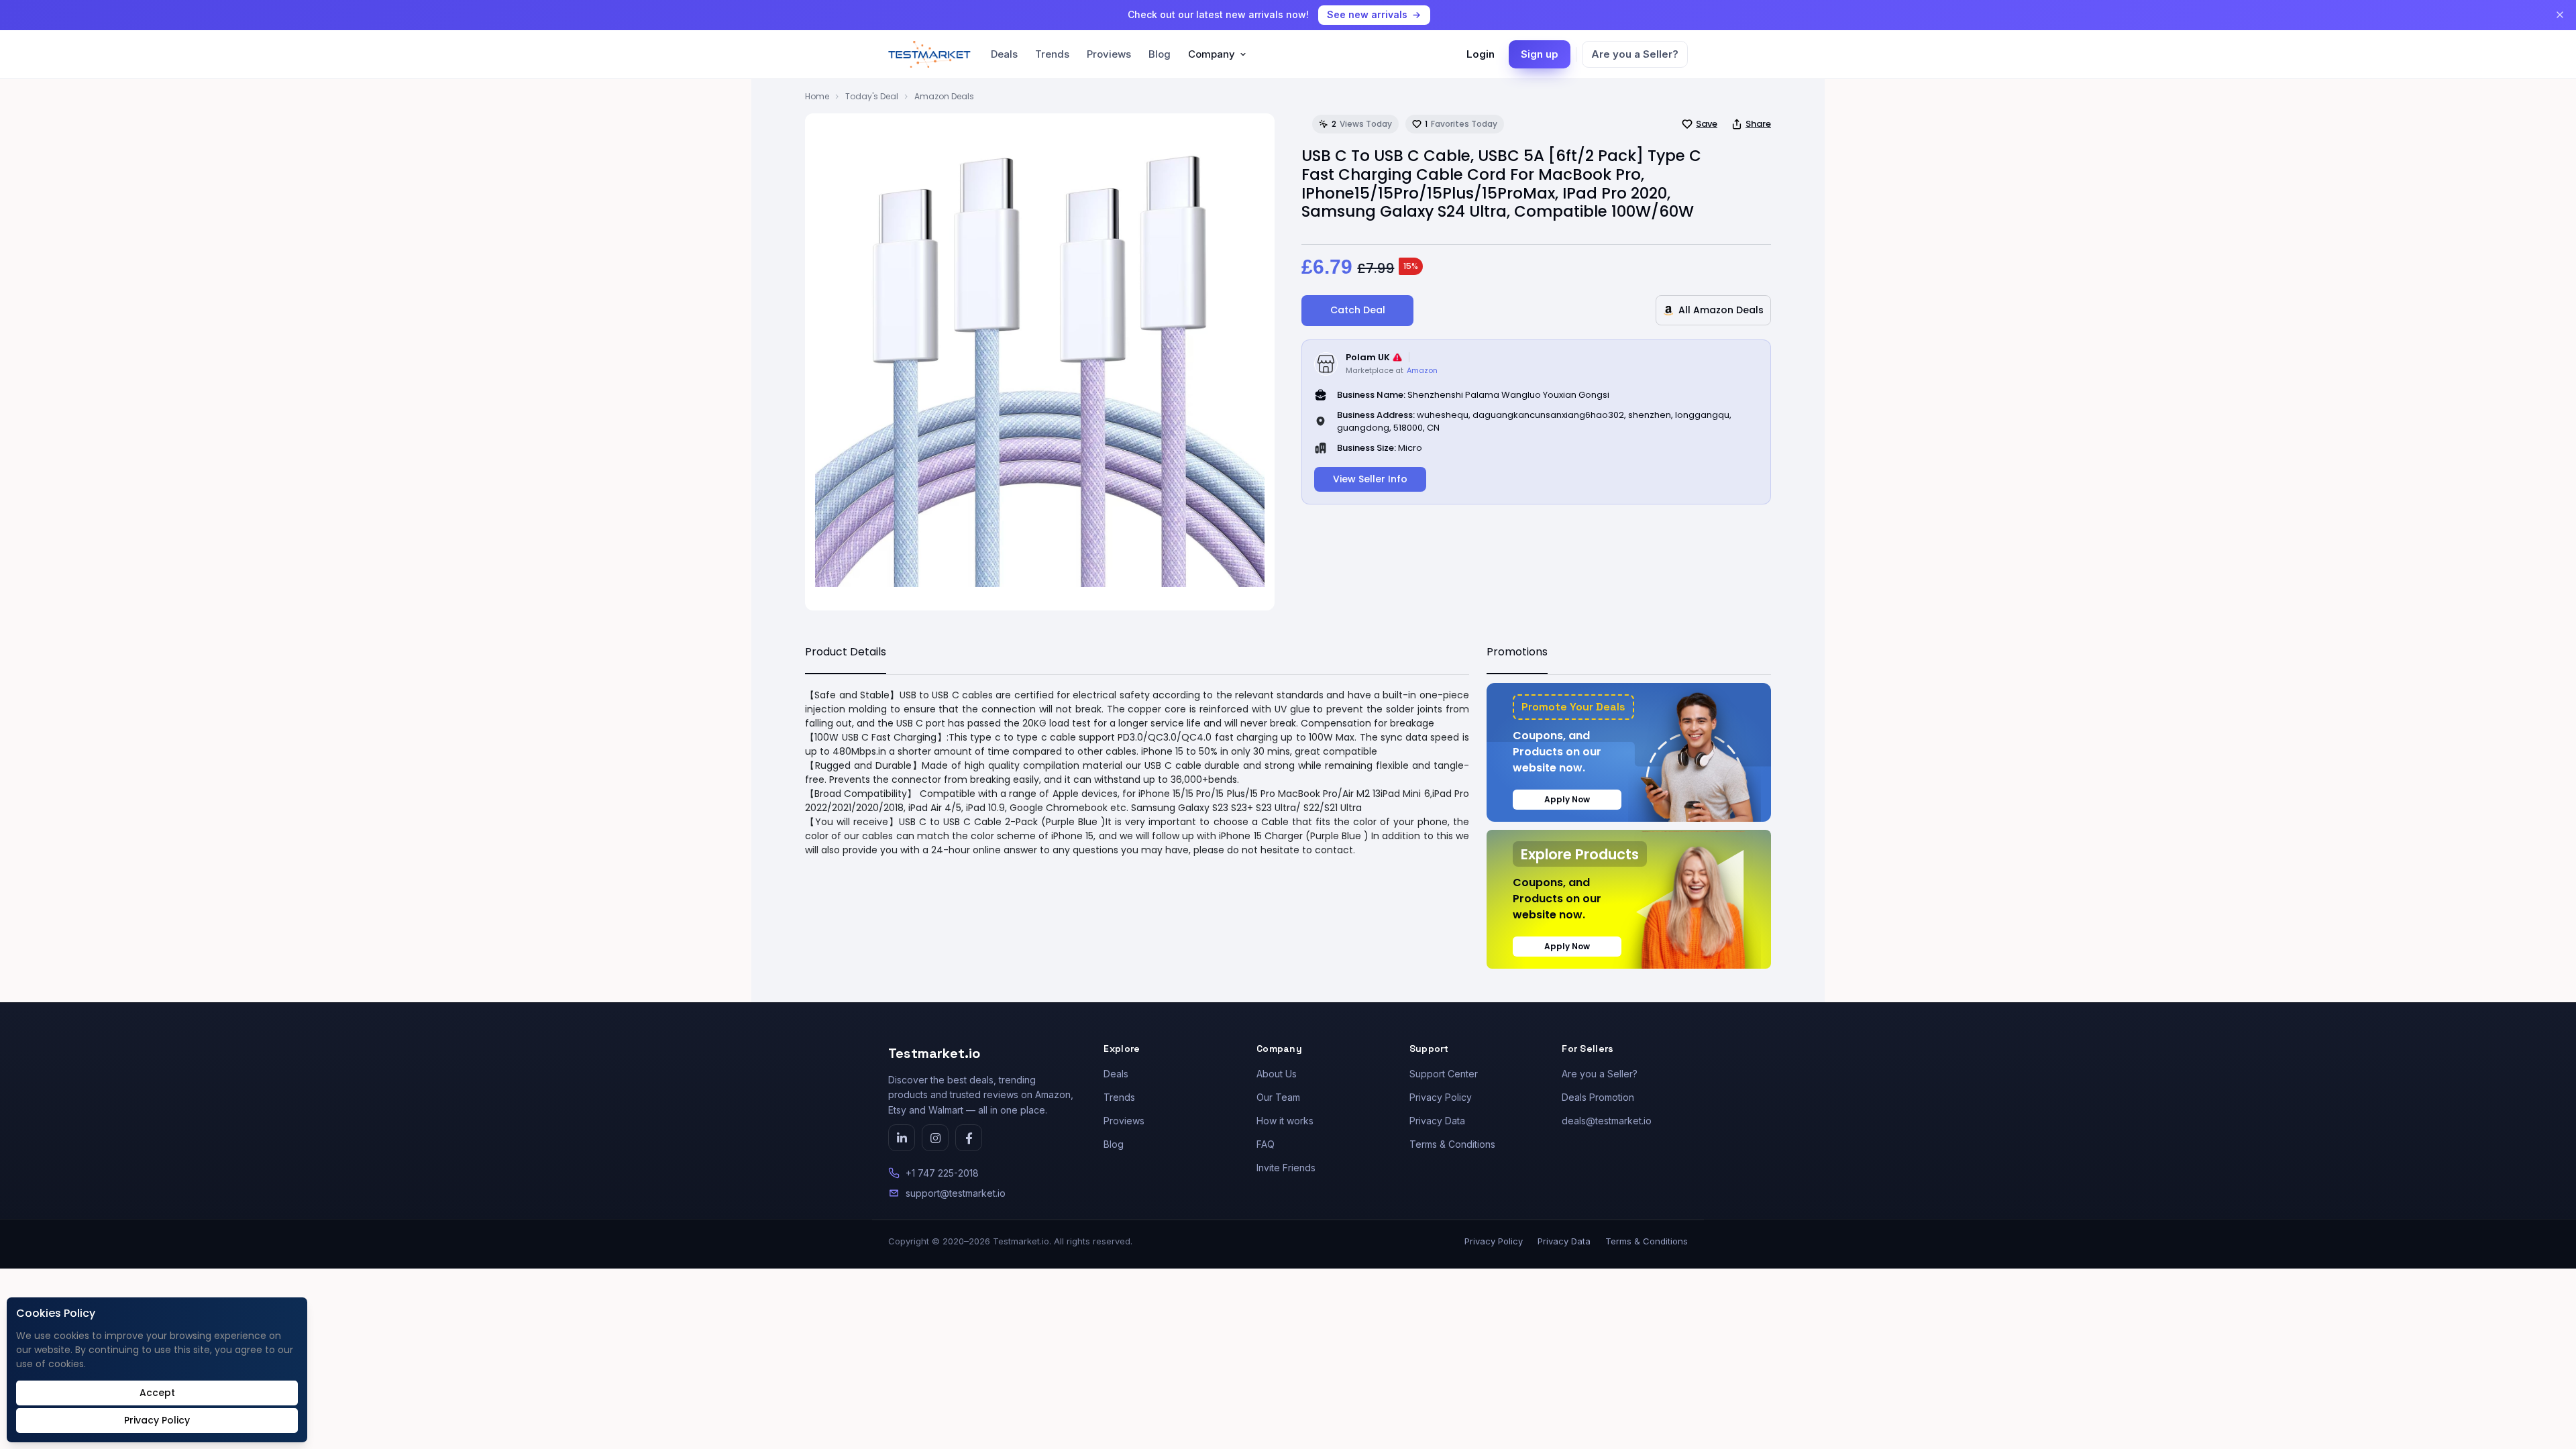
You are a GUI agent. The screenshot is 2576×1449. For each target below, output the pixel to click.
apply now (1567, 799)
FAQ (1266, 1144)
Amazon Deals (944, 96)
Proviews (1109, 54)
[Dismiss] (2560, 15)
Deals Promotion (1598, 1097)
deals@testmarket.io (1607, 1121)
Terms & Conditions (1452, 1144)
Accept (157, 1393)
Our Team (1278, 1097)
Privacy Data (1437, 1121)
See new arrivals (1367, 14)
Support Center (1444, 1074)
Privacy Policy (1441, 1097)
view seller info (1370, 479)
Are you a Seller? (1635, 54)
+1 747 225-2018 (942, 1173)
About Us (1277, 1074)
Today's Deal (872, 96)
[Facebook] (969, 1138)
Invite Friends (1286, 1168)
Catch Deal (1358, 310)
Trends (1052, 54)
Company (1212, 54)
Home (817, 96)
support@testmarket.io (956, 1193)
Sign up (1540, 54)
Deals (1004, 54)
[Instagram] (935, 1138)
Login (1481, 54)
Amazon (1422, 370)
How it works (1285, 1121)
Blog (1160, 54)
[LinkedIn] (902, 1138)
